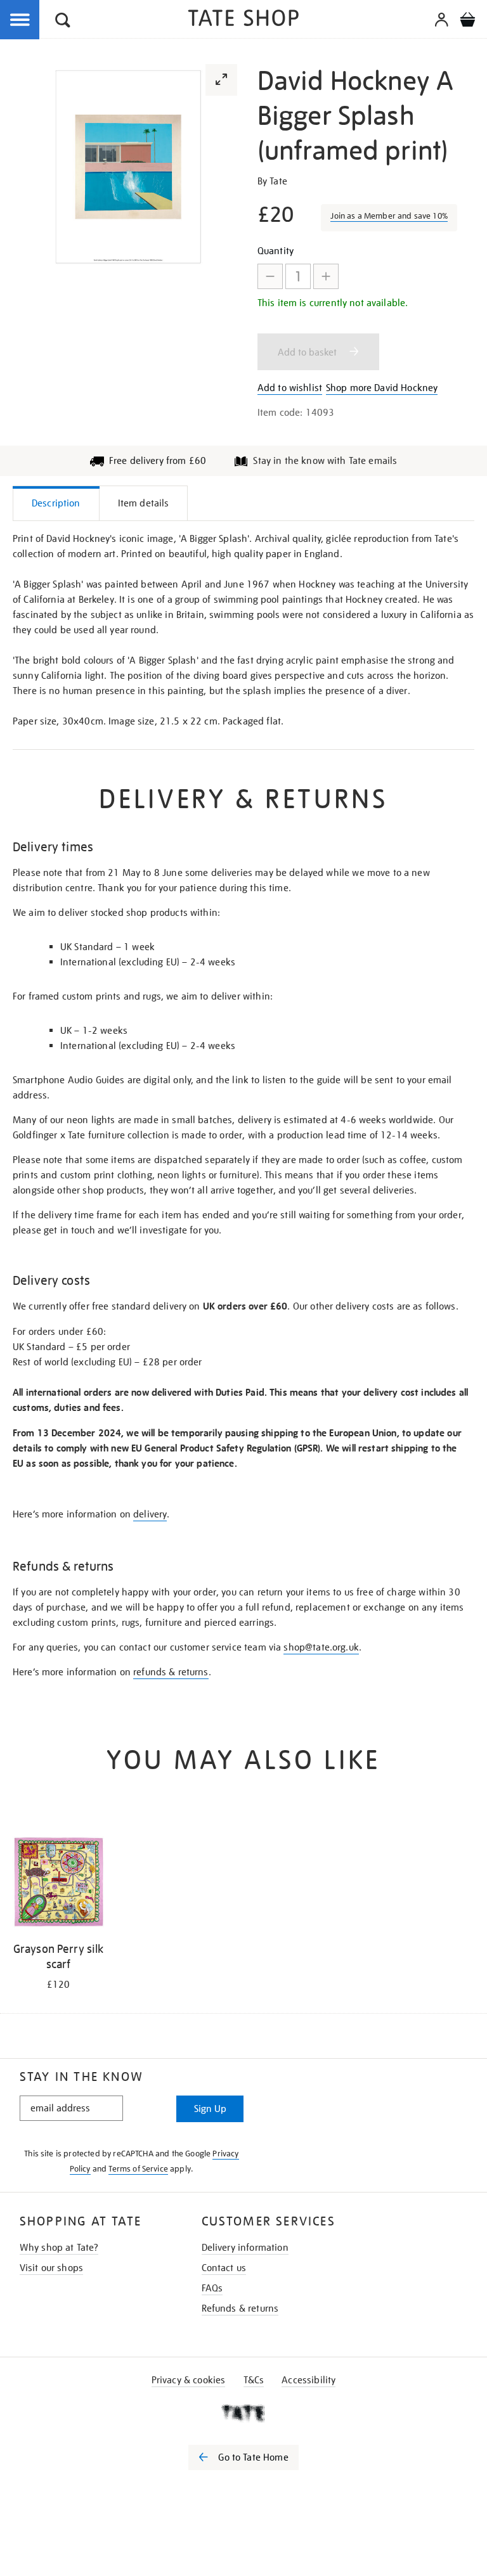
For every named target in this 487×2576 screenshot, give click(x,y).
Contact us (224, 2268)
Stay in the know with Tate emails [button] (325, 461)
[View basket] (467, 22)
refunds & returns (171, 1672)
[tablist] (243, 503)
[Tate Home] (243, 2413)
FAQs (212, 2288)
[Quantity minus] (270, 276)
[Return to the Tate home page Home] (243, 20)
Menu (20, 20)
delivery (150, 1514)
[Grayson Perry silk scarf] (58, 1884)
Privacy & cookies (189, 2380)
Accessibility (308, 2380)
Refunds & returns (240, 2309)
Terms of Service (138, 2169)
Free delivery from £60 (158, 461)
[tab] (56, 503)
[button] (63, 22)
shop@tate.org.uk (321, 1647)
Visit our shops (51, 2268)
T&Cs (254, 2380)
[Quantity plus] (326, 276)
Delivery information (245, 2248)
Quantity (276, 251)
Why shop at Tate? (59, 2248)
